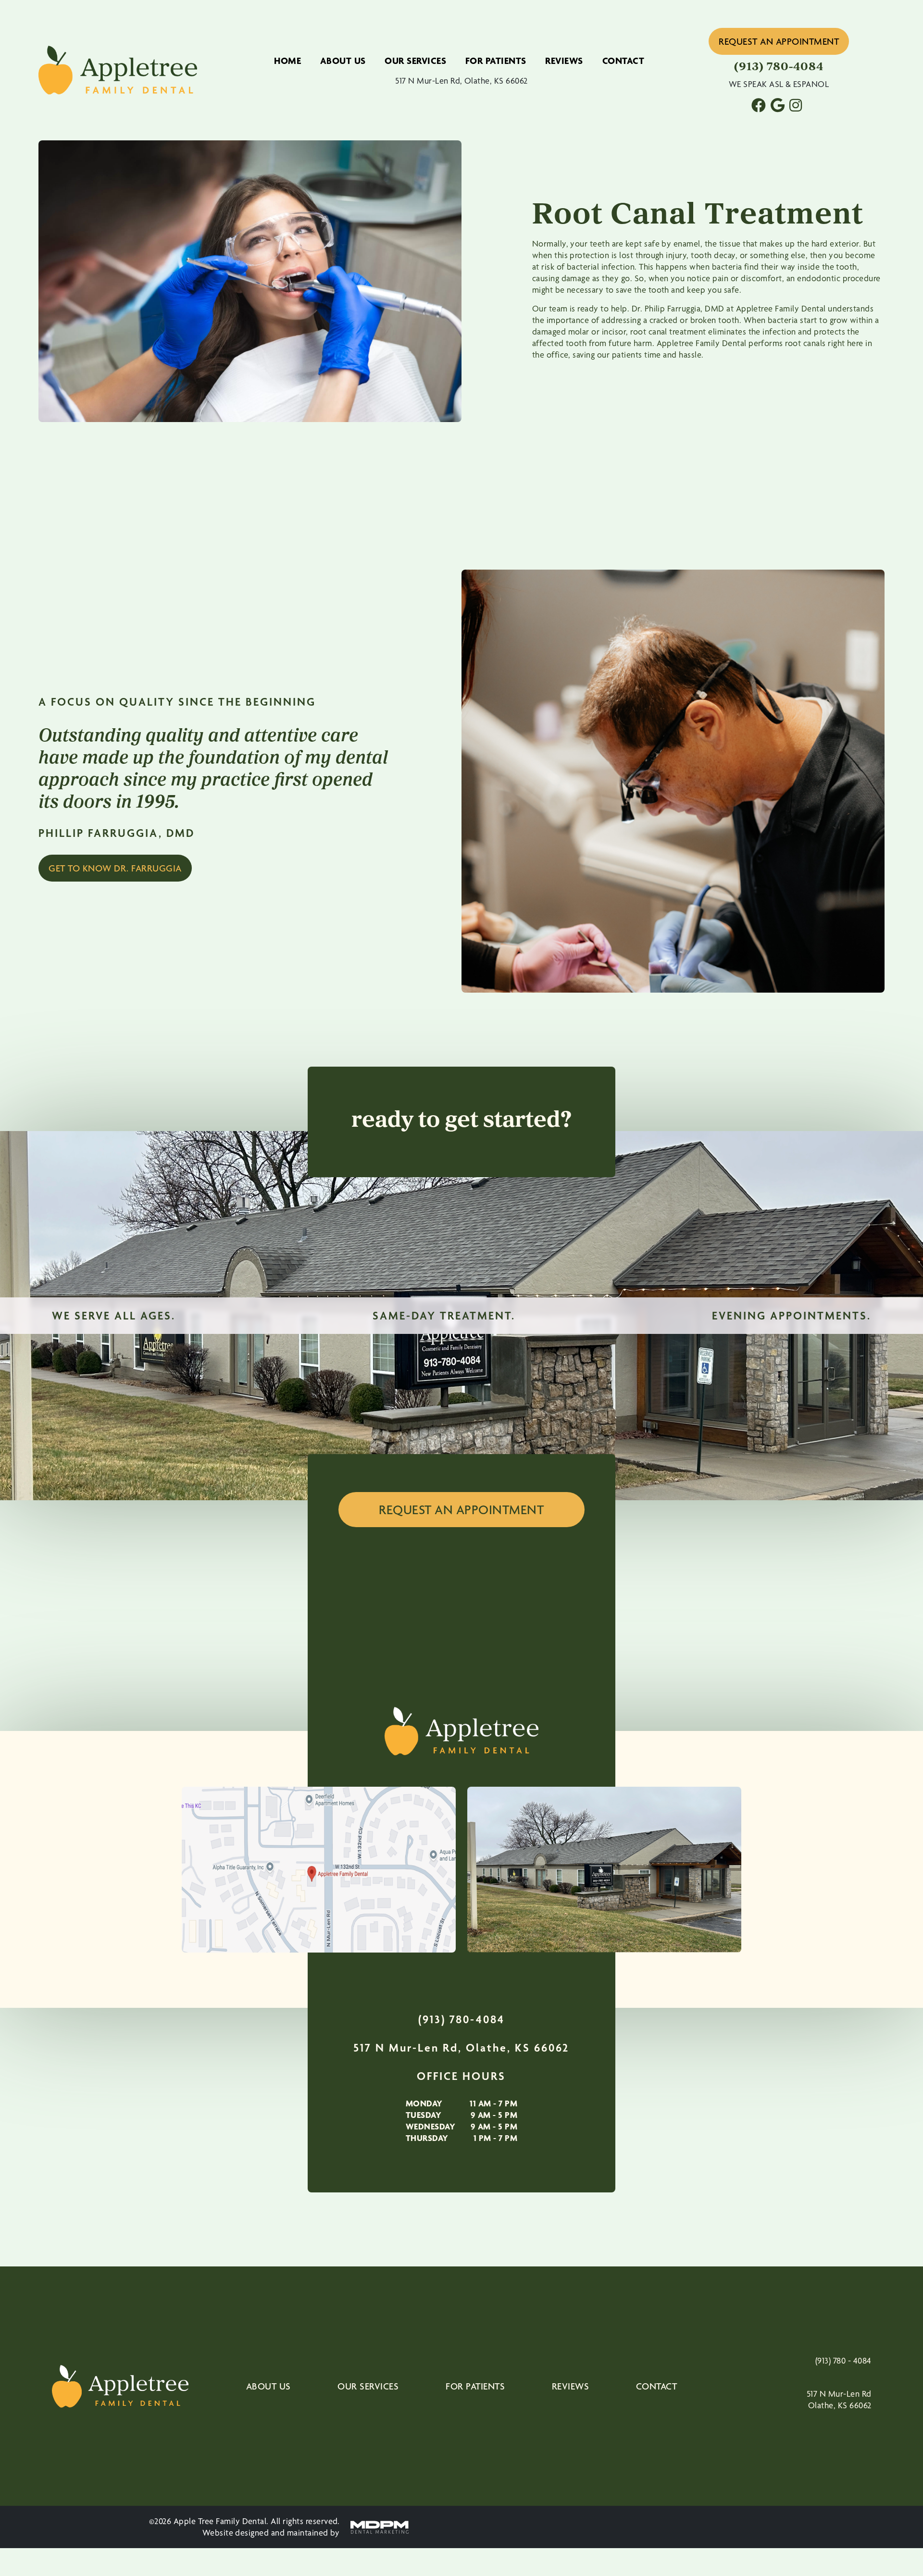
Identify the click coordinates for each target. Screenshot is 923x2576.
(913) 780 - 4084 (843, 2360)
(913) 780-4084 (461, 2019)
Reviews (564, 61)
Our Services (415, 61)
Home (287, 61)
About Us (343, 61)
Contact (624, 61)
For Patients (496, 61)
